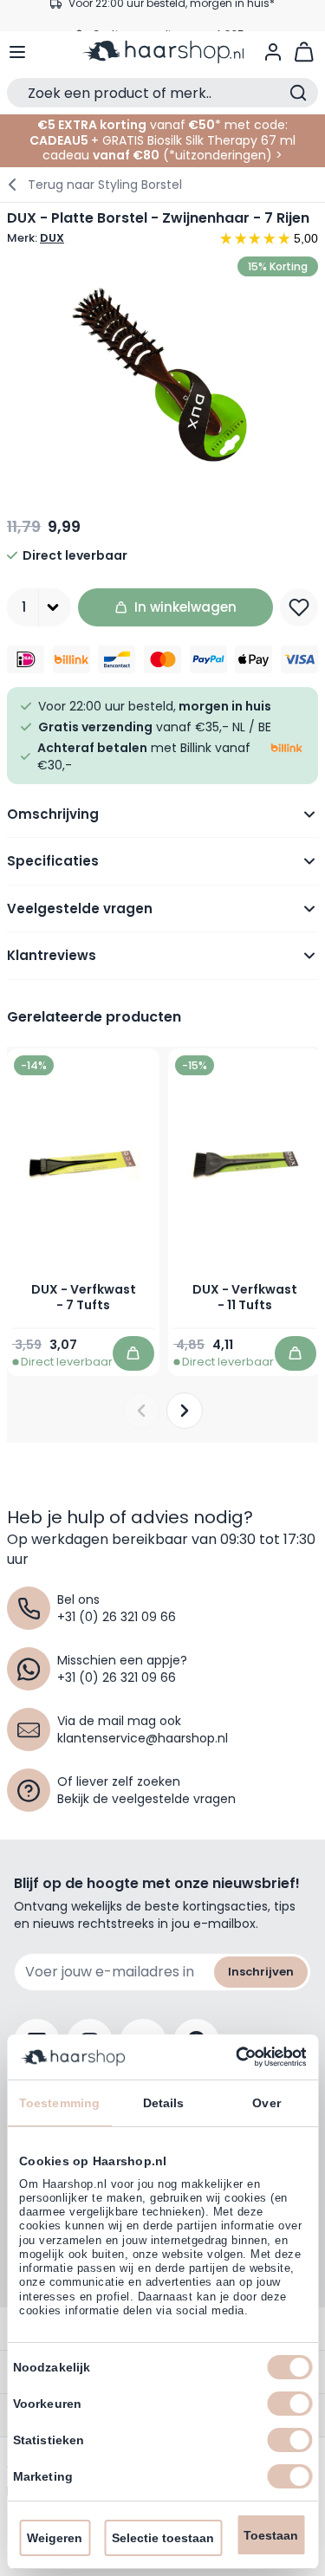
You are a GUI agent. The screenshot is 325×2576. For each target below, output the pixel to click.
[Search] (298, 93)
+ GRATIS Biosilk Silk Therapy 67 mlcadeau (169, 148)
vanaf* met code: (162, 125)
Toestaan (271, 2535)
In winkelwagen (185, 607)
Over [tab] (266, 2103)
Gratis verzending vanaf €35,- (172, 15)
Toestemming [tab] (59, 2103)
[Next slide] (185, 1411)
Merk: (36, 238)
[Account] (273, 52)
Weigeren (55, 2538)
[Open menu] (17, 52)
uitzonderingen (221, 155)
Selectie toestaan (163, 2538)
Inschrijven (261, 1972)
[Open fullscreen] (162, 373)
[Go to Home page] (163, 52)
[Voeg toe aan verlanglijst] (299, 607)
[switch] (289, 2404)
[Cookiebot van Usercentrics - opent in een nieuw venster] (232, 2057)
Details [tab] (164, 2103)
